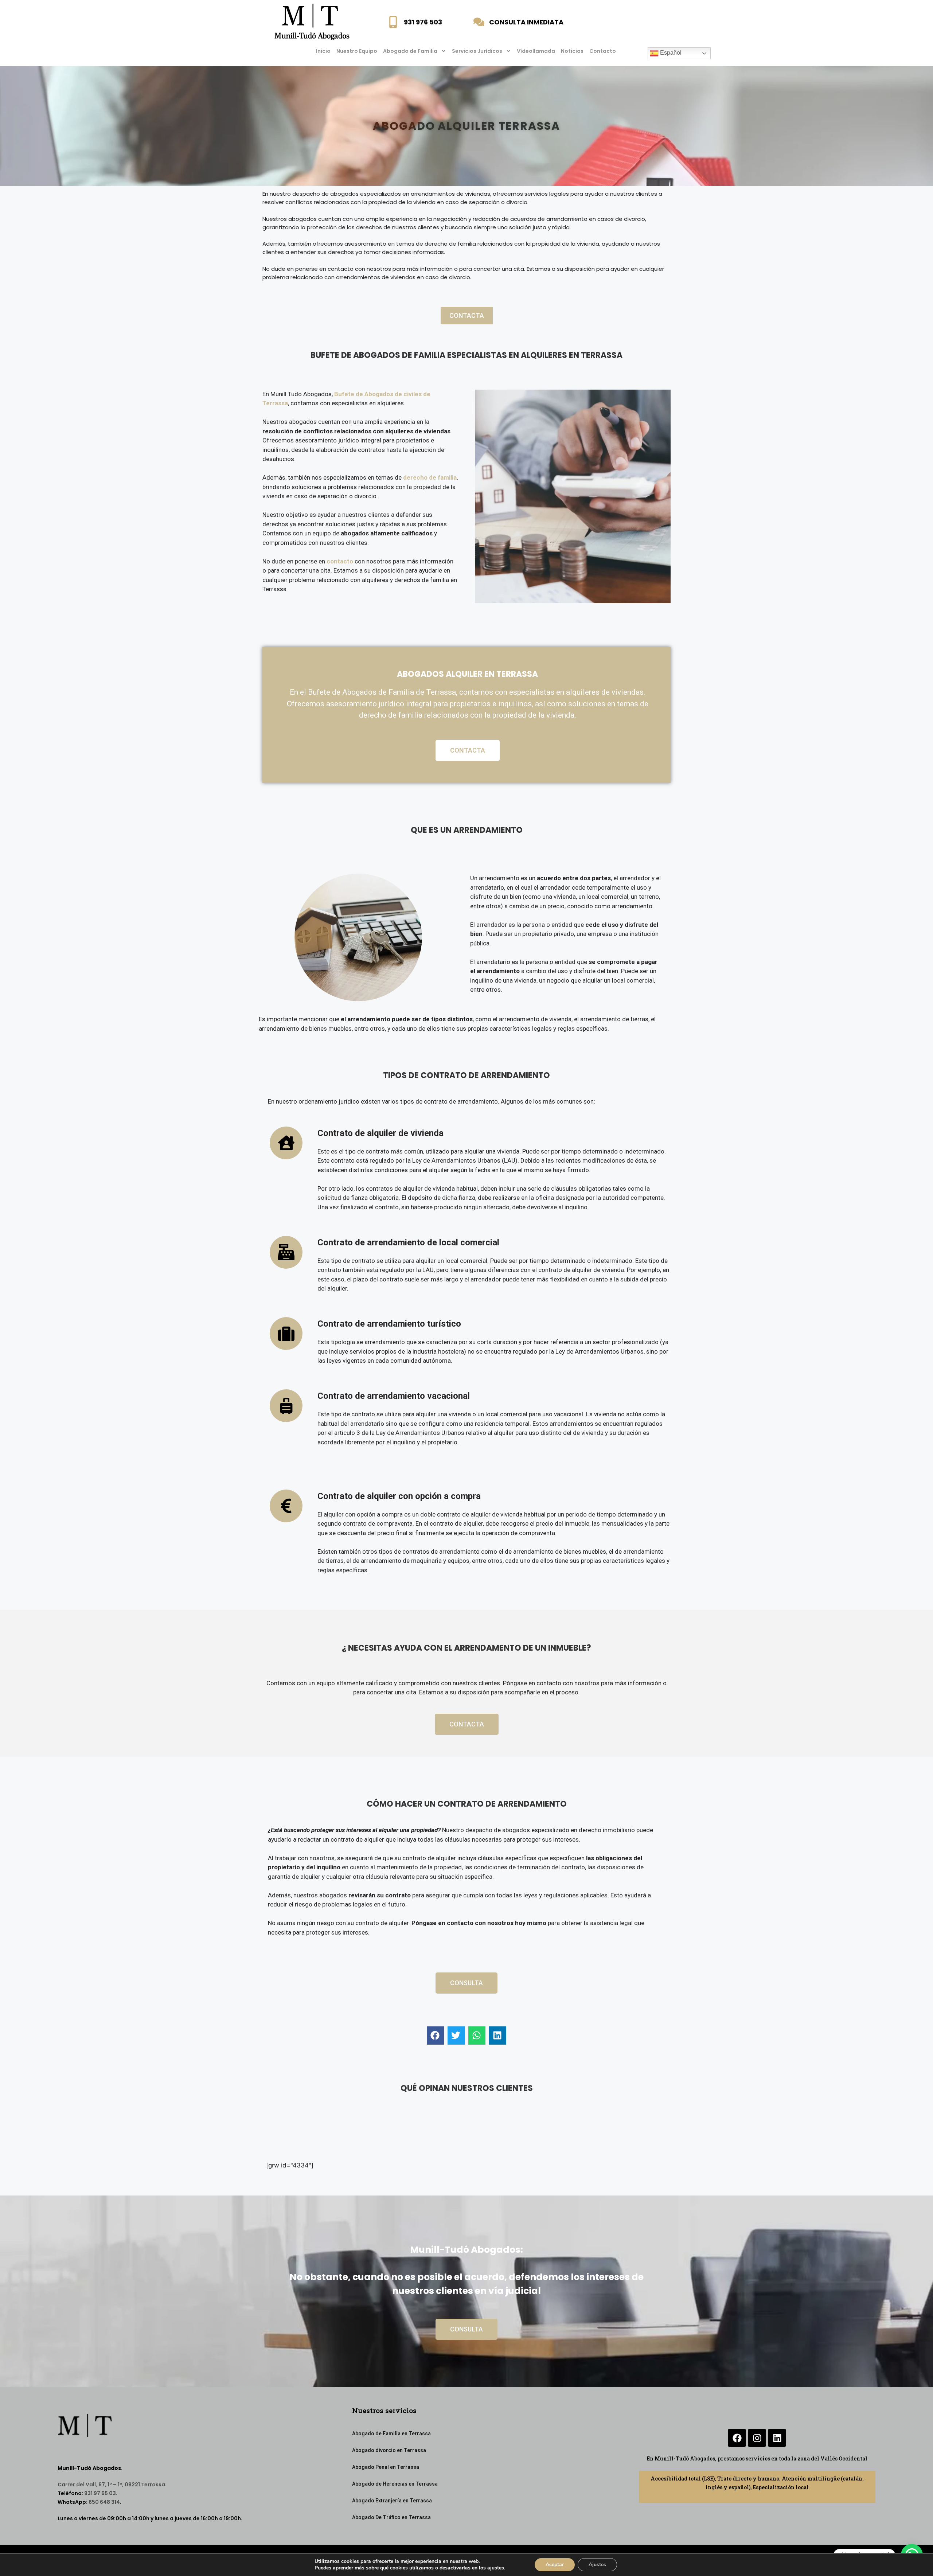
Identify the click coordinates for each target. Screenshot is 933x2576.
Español (670, 53)
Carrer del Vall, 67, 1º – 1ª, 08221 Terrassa (111, 2485)
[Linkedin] (777, 2438)
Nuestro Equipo (357, 51)
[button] (435, 2036)
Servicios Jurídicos (477, 51)
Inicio (323, 51)
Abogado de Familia (410, 51)
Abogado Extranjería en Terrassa (392, 2501)
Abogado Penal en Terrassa (386, 2467)
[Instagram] (757, 2438)
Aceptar (555, 2565)
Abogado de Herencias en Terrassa (395, 2484)
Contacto (603, 51)
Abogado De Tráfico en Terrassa (391, 2517)
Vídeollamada (536, 51)
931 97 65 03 (100, 2493)
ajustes (496, 2568)
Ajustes (597, 2565)
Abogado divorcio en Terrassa (389, 2450)
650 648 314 (104, 2502)
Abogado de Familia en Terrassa (391, 2433)
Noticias (572, 51)
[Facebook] (737, 2438)
